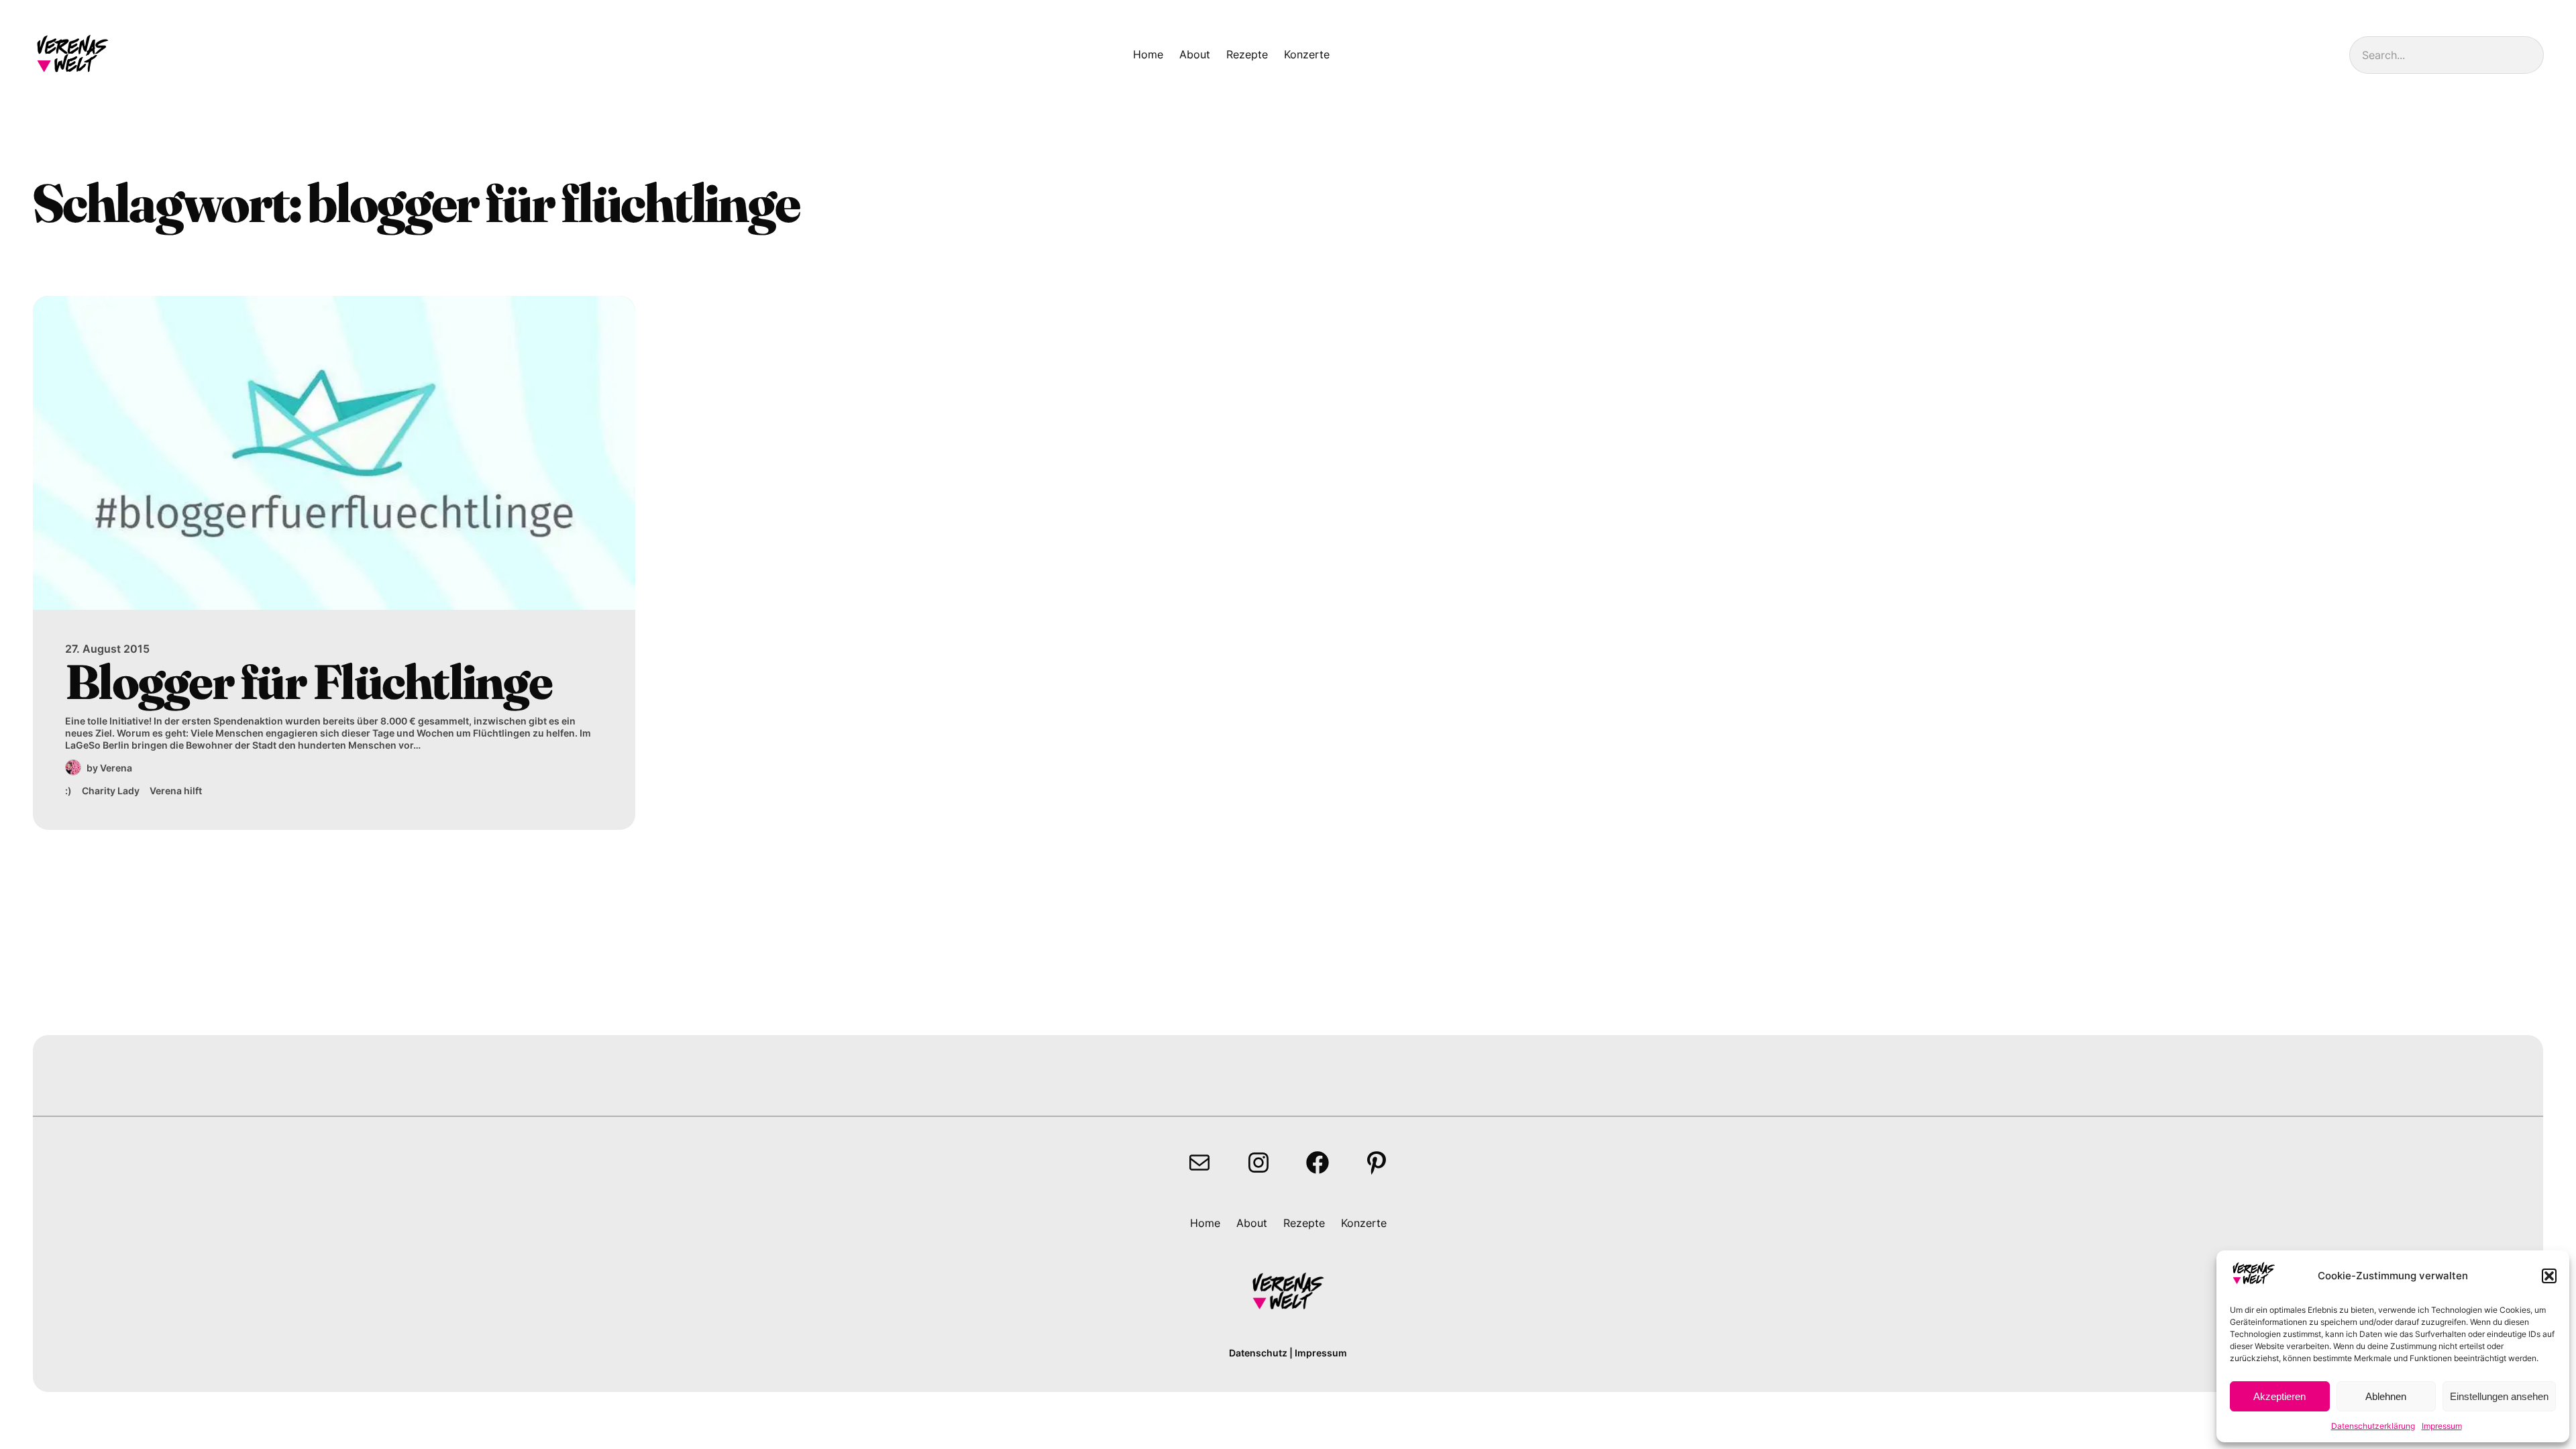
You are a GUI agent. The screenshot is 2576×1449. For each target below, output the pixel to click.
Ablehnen (2386, 1396)
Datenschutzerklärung (2373, 1426)
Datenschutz (1258, 1353)
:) (68, 791)
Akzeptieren (2279, 1396)
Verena (116, 768)
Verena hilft (176, 791)
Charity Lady (111, 791)
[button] (2549, 1276)
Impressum (2442, 1426)
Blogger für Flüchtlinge (308, 682)
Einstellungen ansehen (2499, 1396)
